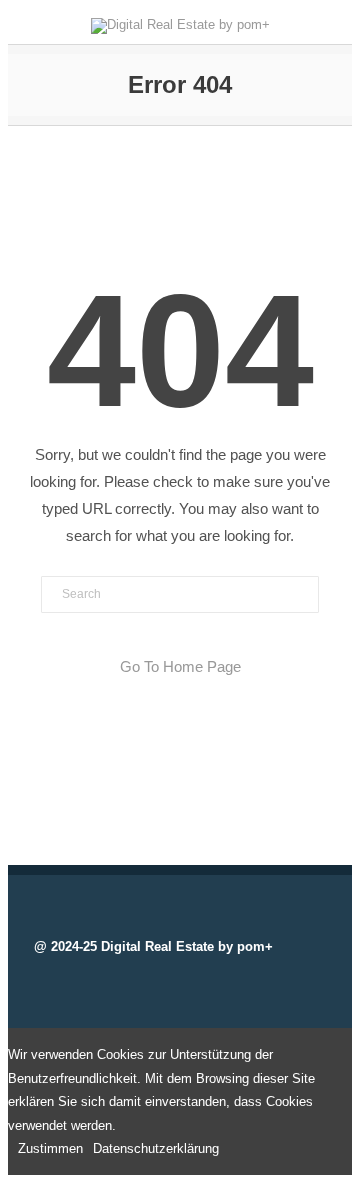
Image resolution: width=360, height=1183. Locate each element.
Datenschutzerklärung (156, 1148)
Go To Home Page (180, 666)
